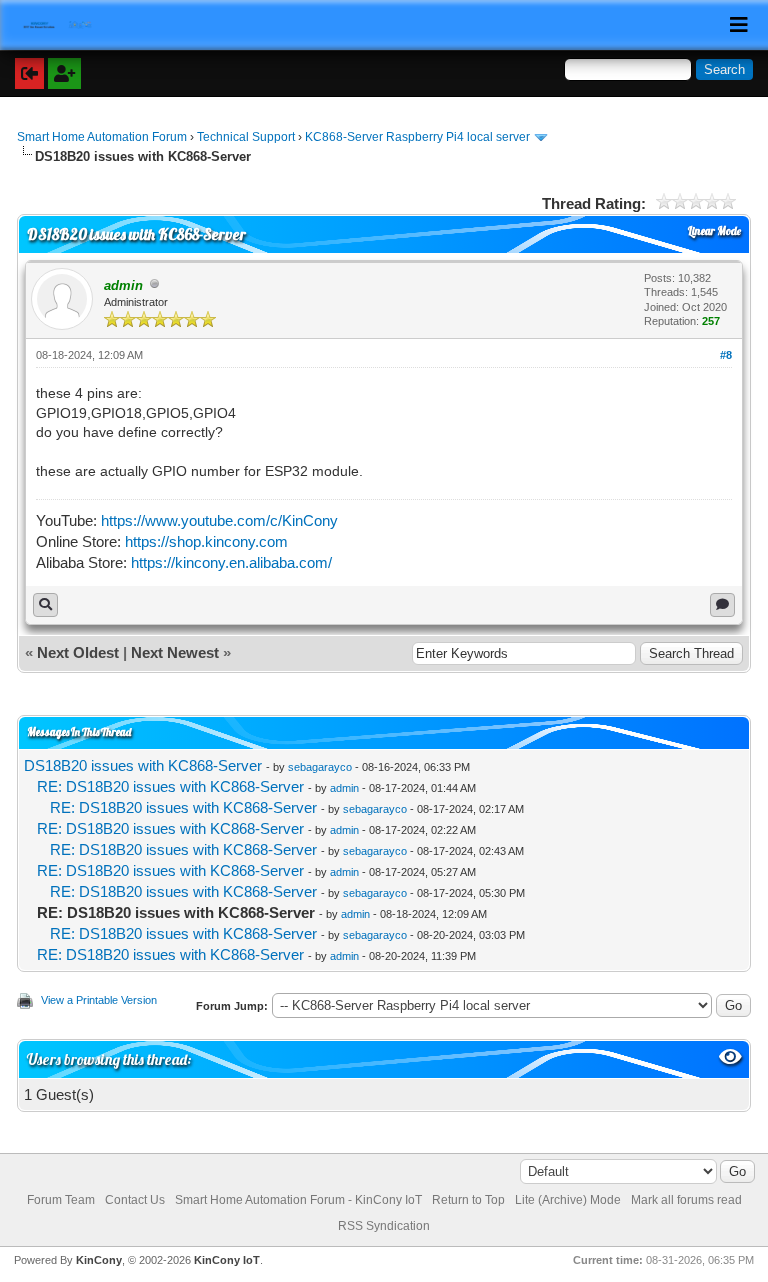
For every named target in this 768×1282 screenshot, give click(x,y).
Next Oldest (78, 652)
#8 (726, 355)
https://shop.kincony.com (206, 541)
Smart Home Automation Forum (102, 137)
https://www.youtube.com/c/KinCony (219, 520)
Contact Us (135, 1200)
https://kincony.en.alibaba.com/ (231, 562)
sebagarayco (320, 767)
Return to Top (468, 1200)
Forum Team (61, 1200)
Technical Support (246, 137)
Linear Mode (714, 231)
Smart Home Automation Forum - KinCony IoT (298, 1200)
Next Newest (175, 652)
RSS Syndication (384, 1226)
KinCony (99, 1260)
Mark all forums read (686, 1200)
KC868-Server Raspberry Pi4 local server (417, 137)
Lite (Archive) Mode (568, 1200)
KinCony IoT (227, 1260)
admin (344, 788)
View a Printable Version (99, 1000)
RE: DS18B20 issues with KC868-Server (170, 786)
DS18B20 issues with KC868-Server (143, 765)
